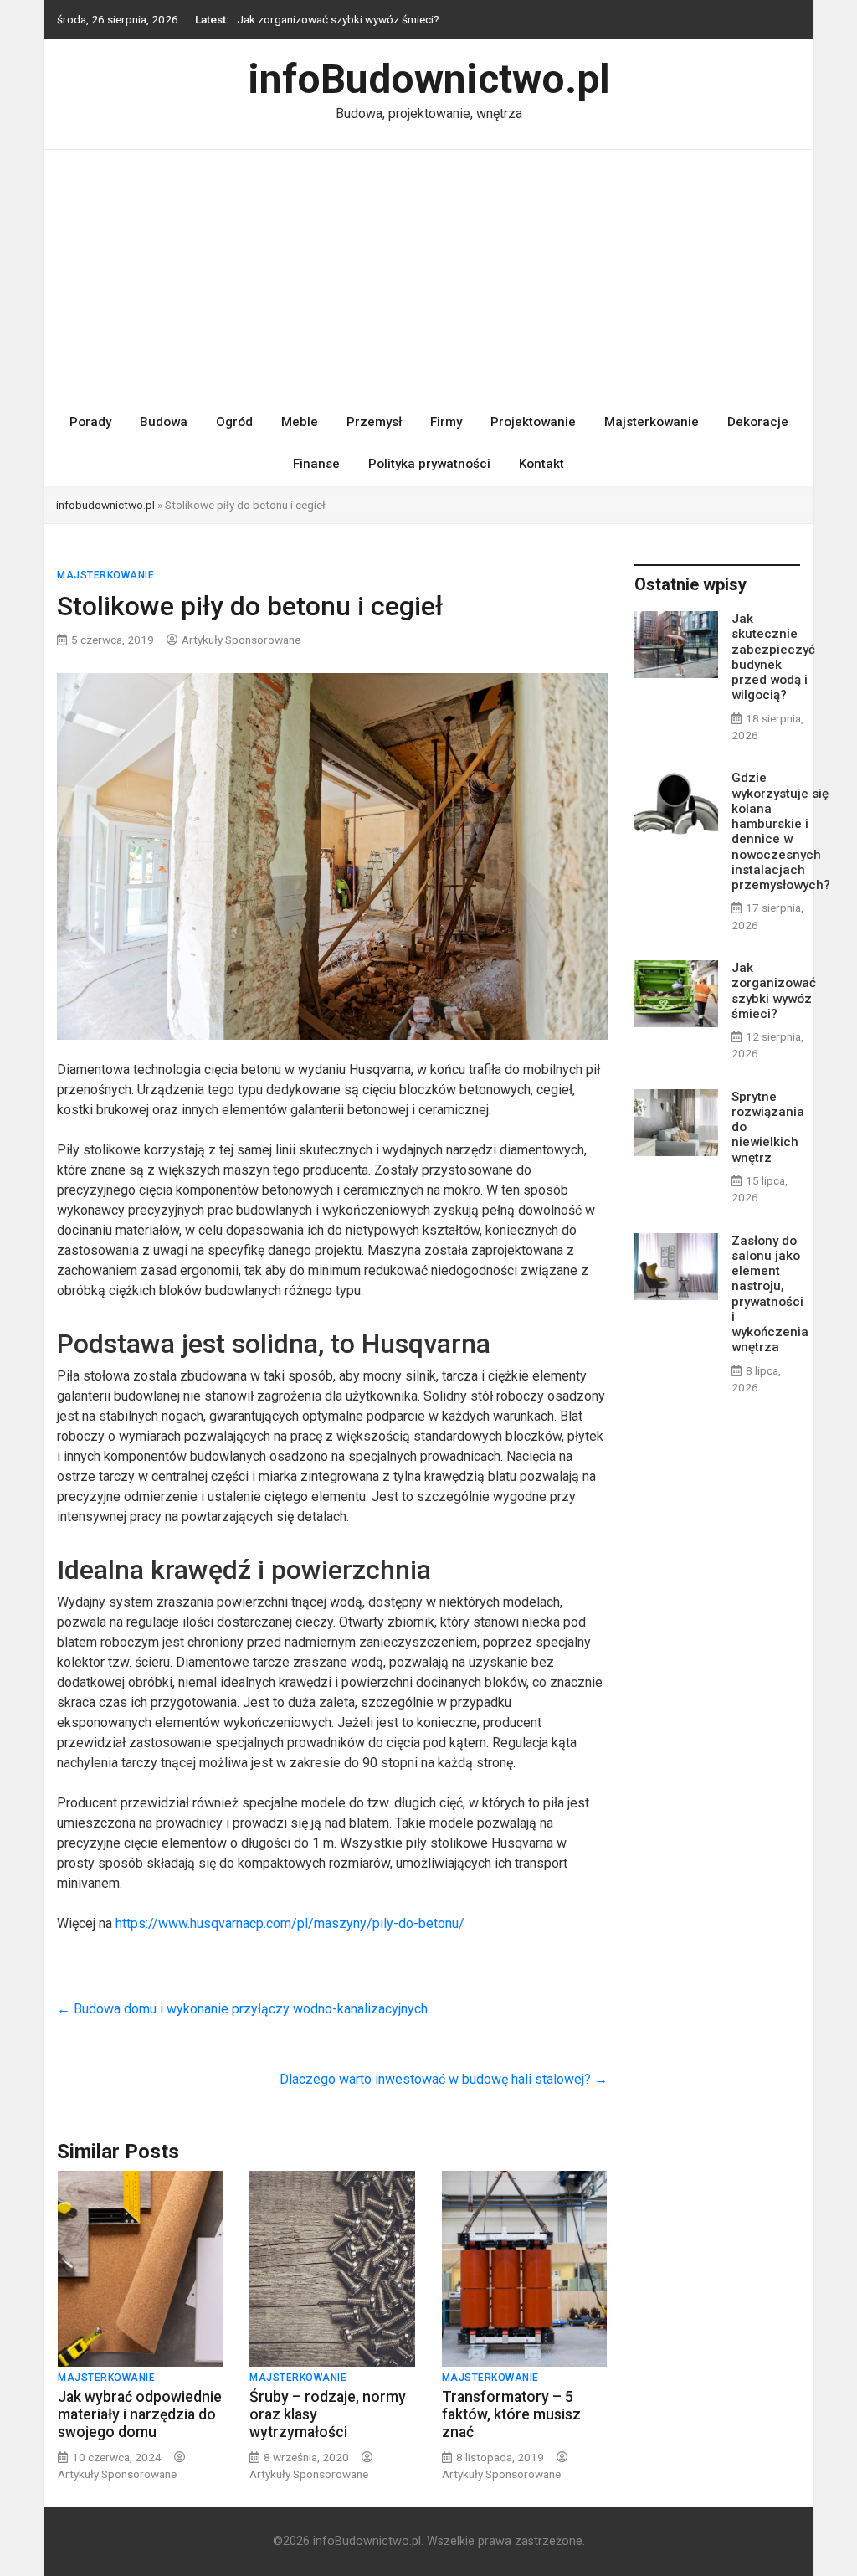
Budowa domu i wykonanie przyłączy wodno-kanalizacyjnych (242, 2009)
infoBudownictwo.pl (429, 79)
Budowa (164, 422)
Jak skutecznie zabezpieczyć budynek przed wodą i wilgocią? (773, 657)
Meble (300, 422)
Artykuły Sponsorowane (241, 640)
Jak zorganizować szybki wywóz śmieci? (338, 19)
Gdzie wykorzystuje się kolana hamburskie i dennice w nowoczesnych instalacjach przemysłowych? (781, 831)
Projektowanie (533, 422)
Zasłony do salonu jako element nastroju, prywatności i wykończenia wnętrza (770, 1294)
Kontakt (541, 464)
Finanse (316, 464)
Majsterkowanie (652, 422)
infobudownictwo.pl (105, 505)
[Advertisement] (428, 275)
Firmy (446, 422)
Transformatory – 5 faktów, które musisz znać (511, 2414)
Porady (90, 422)
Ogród (234, 422)
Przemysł (374, 422)
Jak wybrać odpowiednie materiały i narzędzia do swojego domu (140, 2414)
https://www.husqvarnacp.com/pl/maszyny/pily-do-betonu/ (290, 1923)
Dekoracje (758, 422)
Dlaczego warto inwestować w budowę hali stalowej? (444, 2079)
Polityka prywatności (429, 464)
